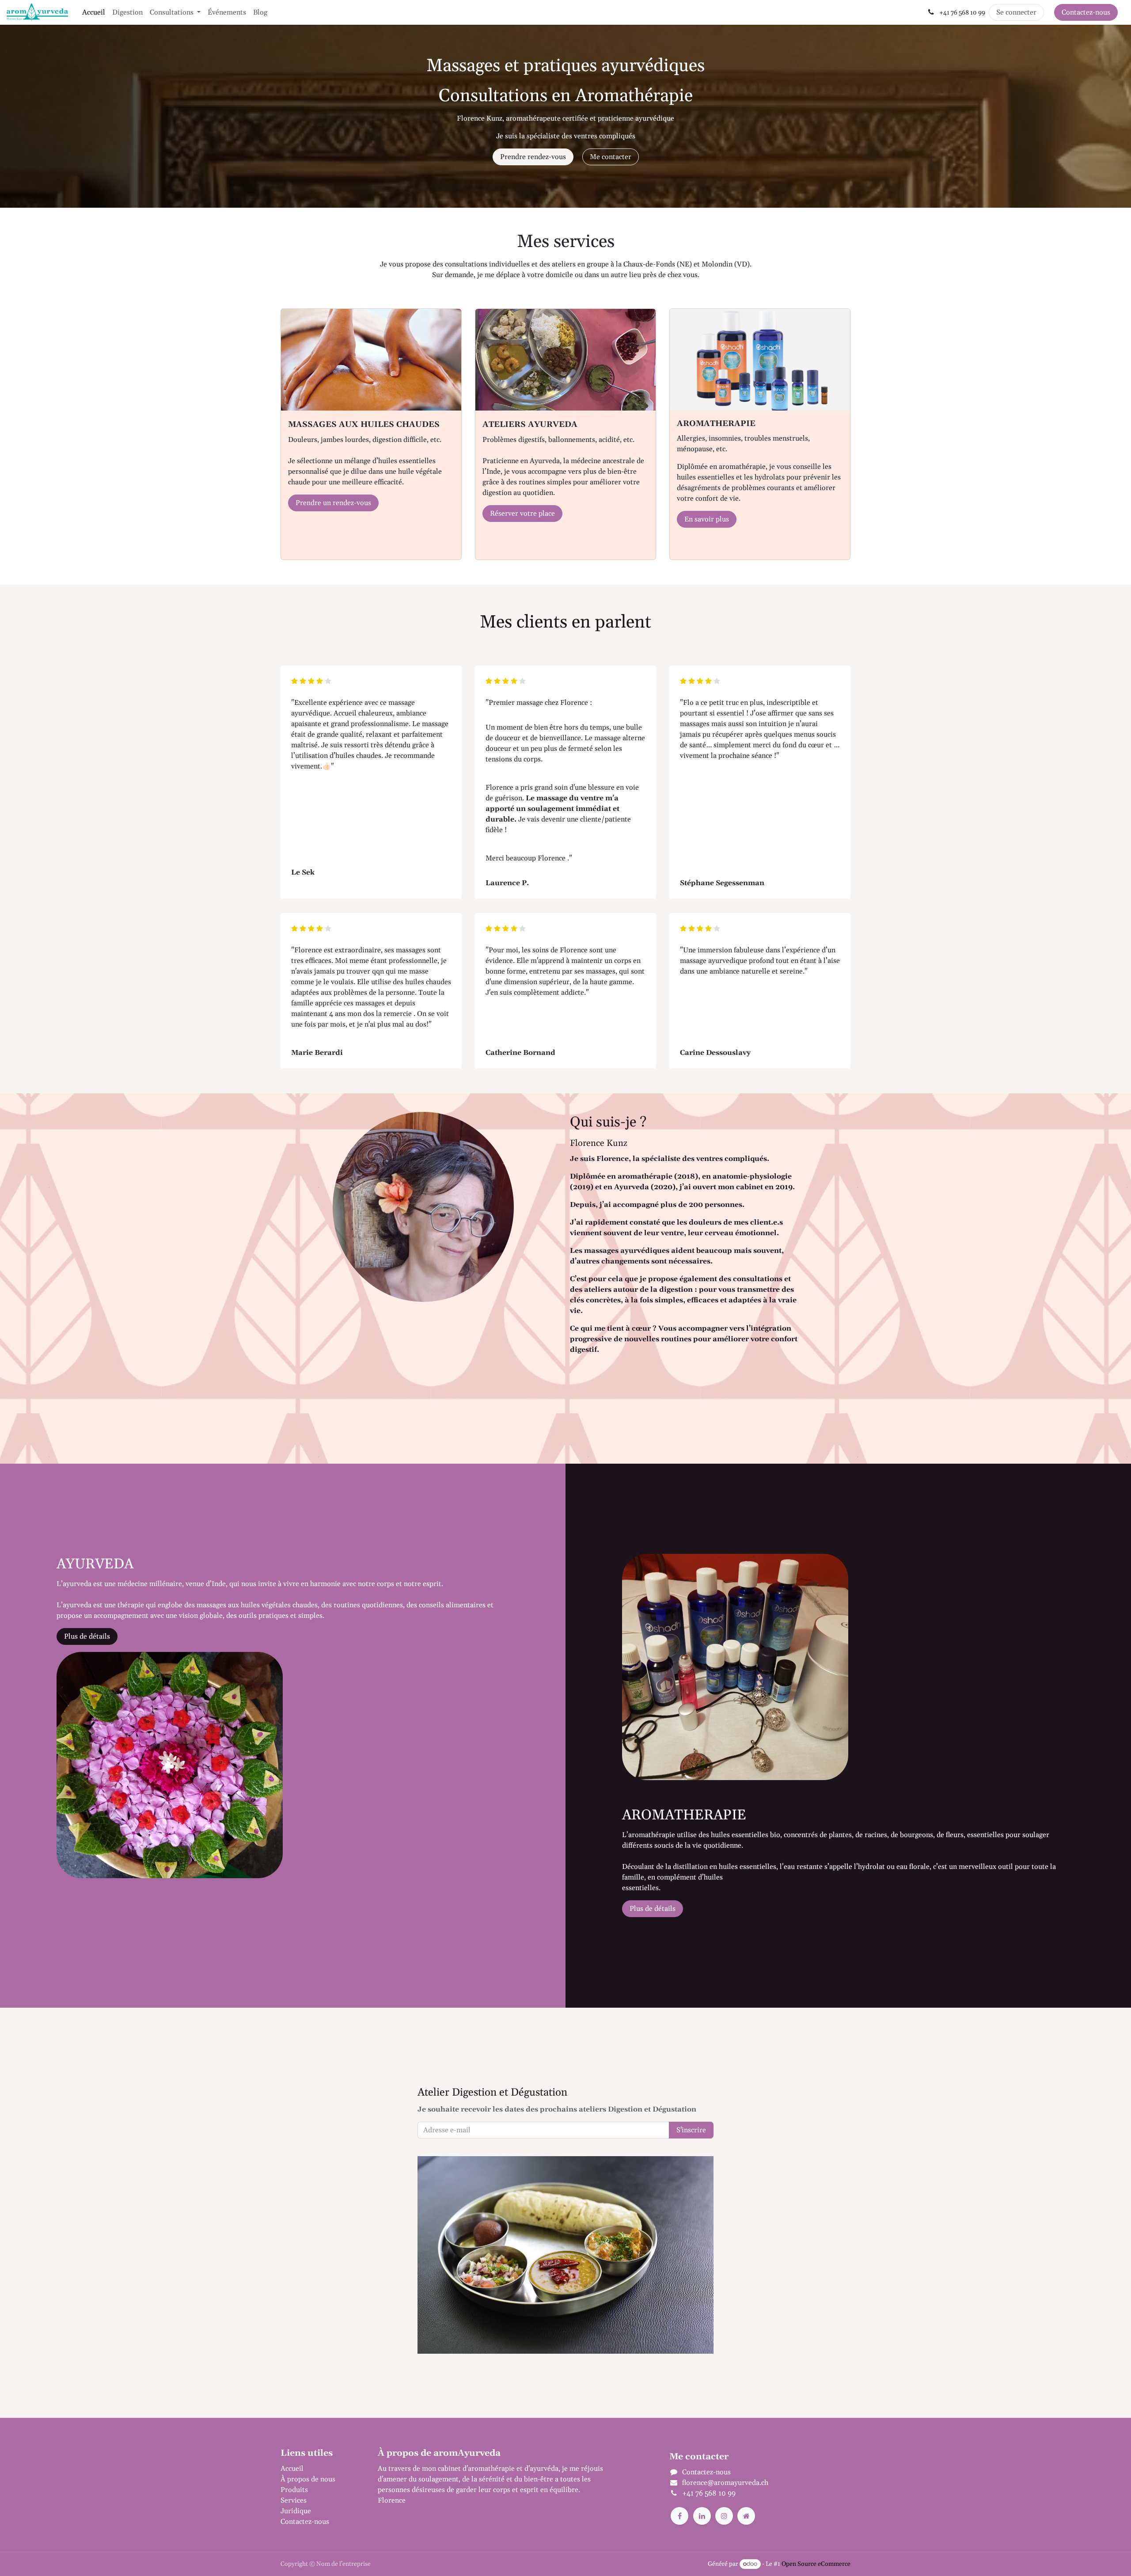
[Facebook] (679, 2516)
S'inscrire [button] (691, 2130)
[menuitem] (94, 12)
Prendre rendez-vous (533, 157)
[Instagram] (724, 2516)
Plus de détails (87, 1636)
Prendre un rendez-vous (333, 503)
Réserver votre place (522, 514)
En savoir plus (707, 519)
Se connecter (1016, 12)
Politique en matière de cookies (330, 2565)
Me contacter (611, 157)
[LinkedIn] (702, 2516)
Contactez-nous (1086, 12)
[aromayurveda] (746, 2516)
